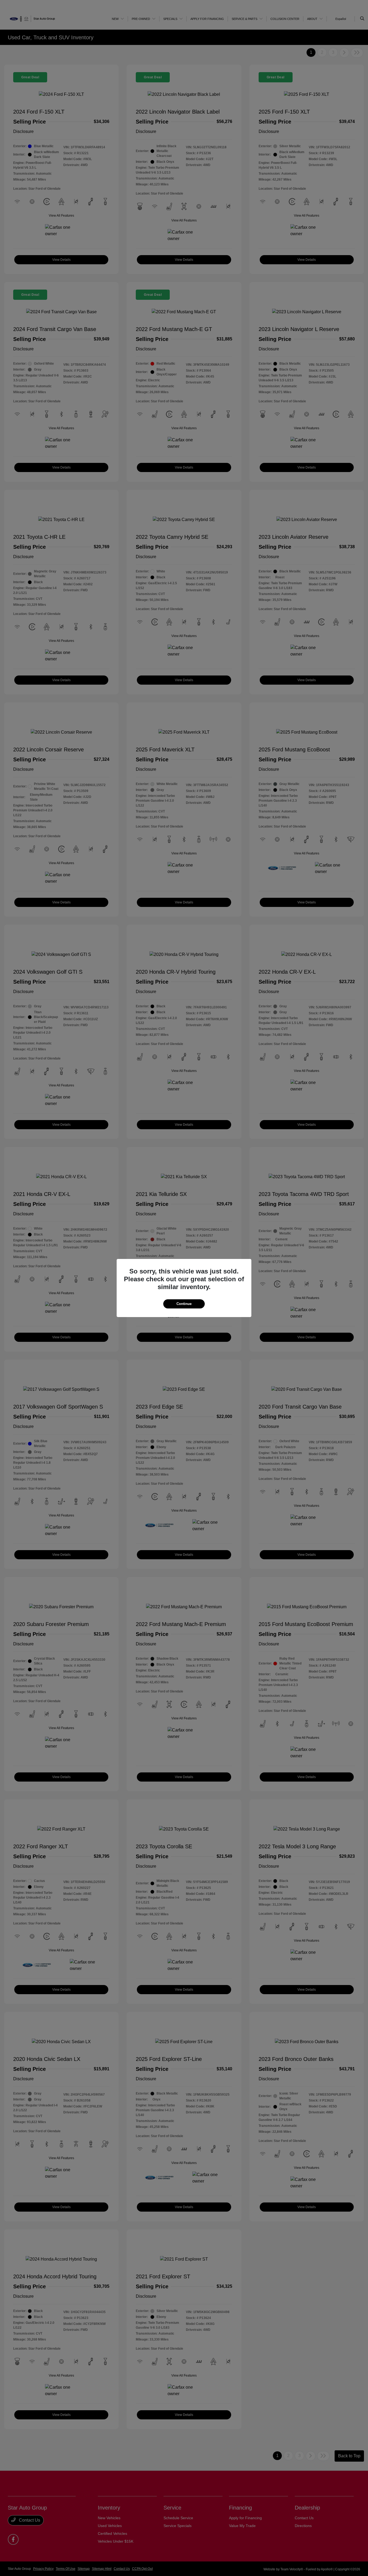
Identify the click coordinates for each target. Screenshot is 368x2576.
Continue (184, 1304)
